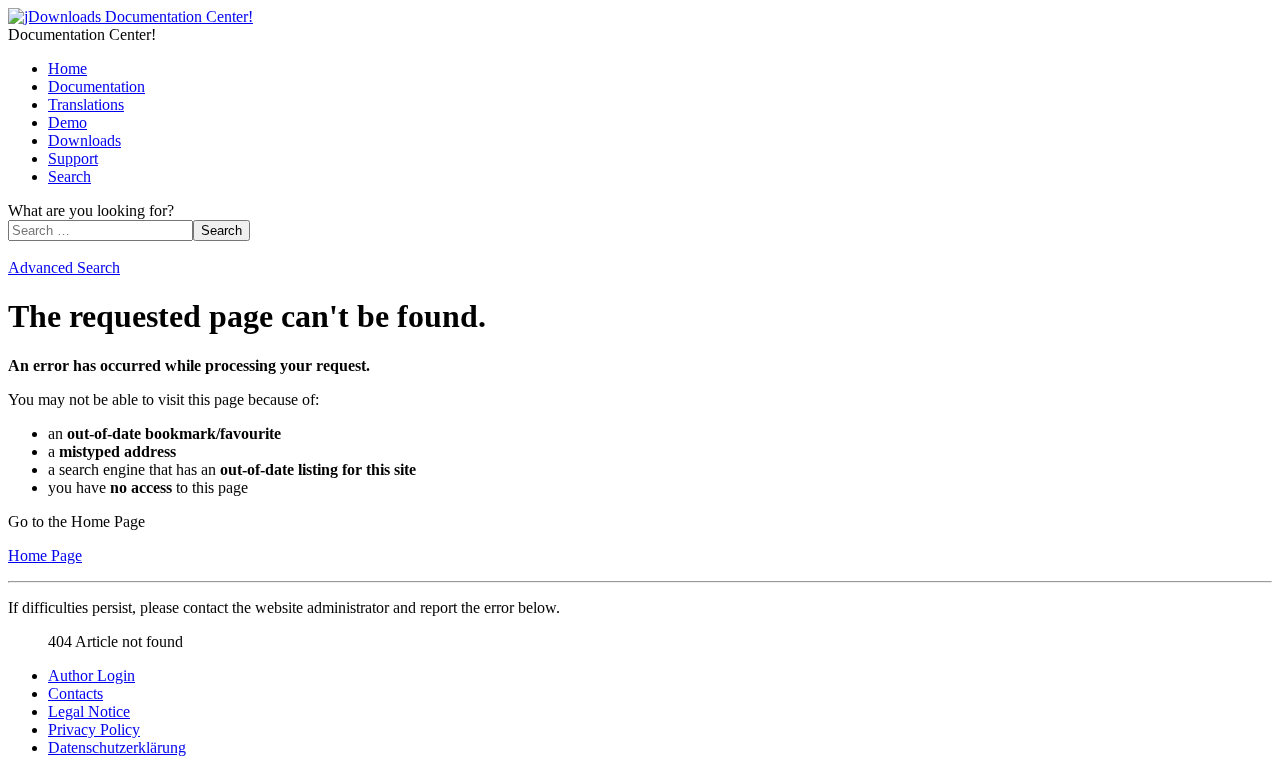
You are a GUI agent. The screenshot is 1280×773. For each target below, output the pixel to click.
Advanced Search (64, 267)
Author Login (91, 675)
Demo (67, 122)
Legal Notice (89, 711)
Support (73, 158)
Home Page (45, 555)
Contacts (75, 693)
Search (69, 176)
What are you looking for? (91, 210)
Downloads (84, 140)
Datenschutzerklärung (117, 747)
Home (67, 68)
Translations (86, 104)
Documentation (96, 86)
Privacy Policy (94, 729)
